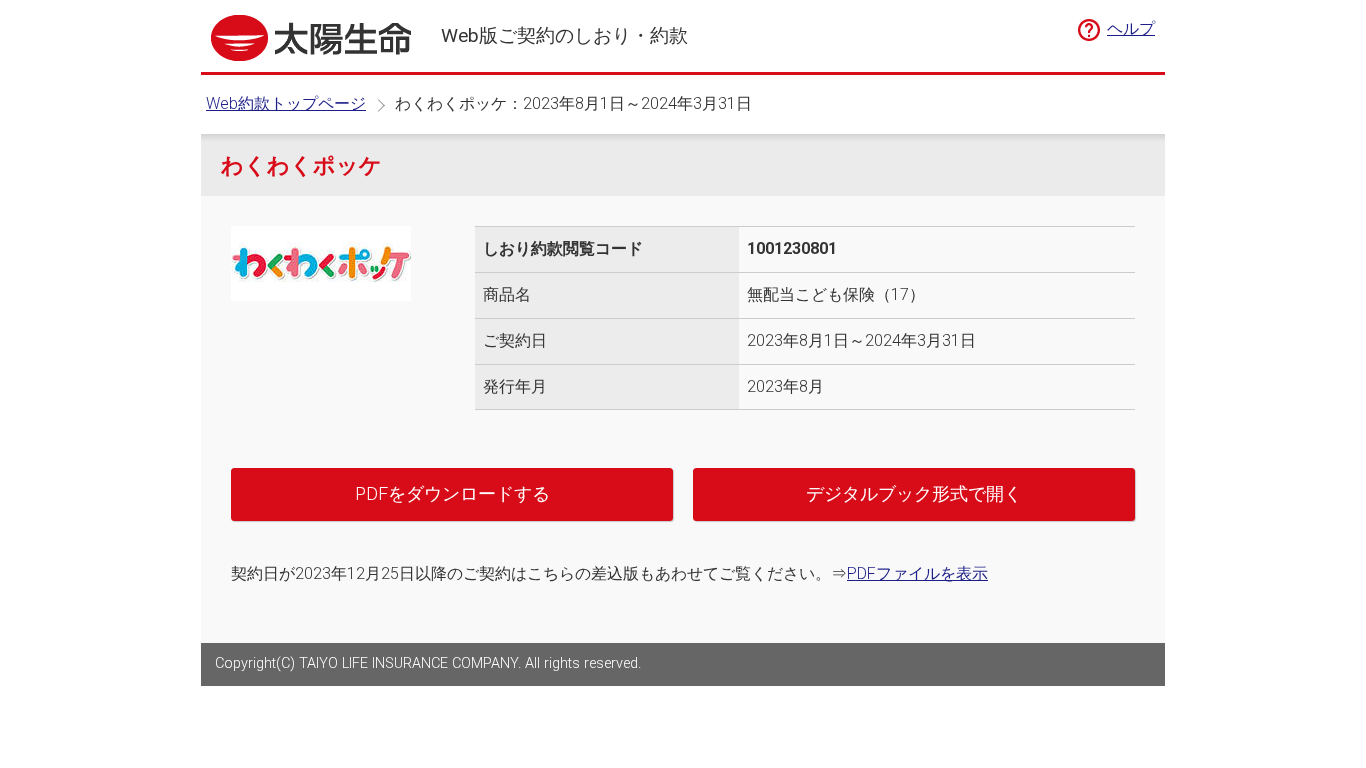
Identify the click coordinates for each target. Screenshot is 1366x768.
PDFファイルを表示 (917, 573)
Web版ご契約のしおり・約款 (564, 35)
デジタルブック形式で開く (914, 494)
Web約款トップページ (286, 103)
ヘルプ (1131, 28)
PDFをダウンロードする (452, 494)
